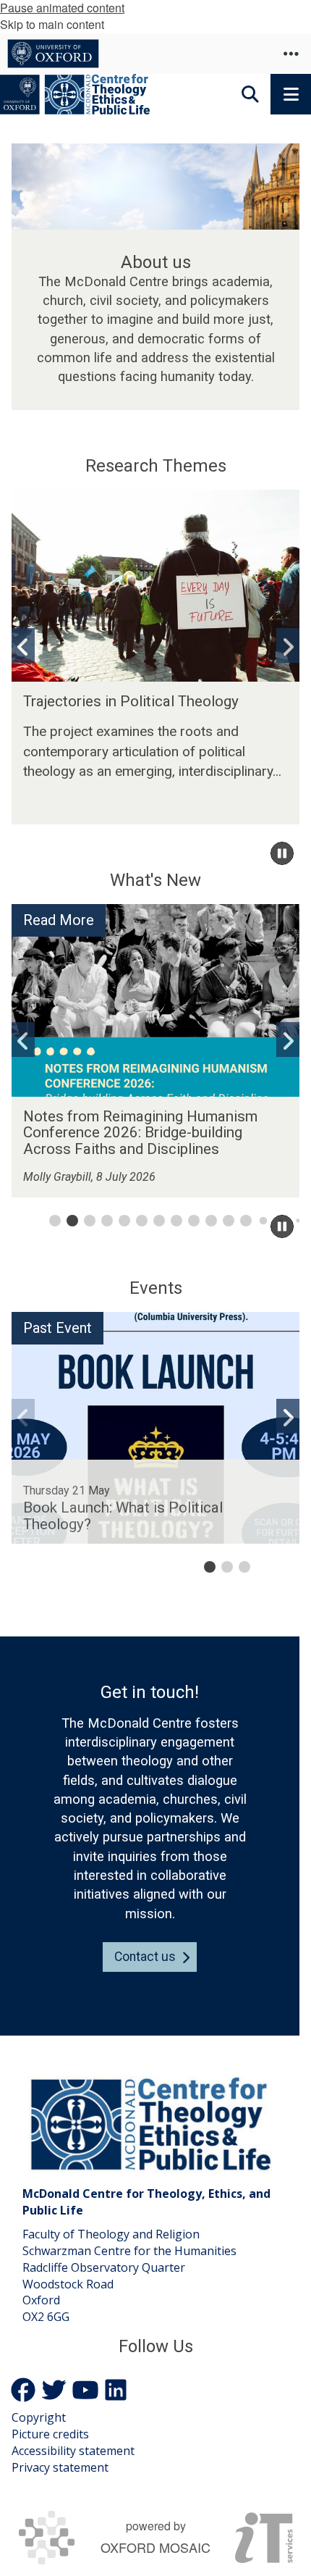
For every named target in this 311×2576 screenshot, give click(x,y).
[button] (291, 54)
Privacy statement (60, 2467)
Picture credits (50, 2434)
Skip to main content (52, 24)
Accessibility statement (73, 2451)
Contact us (145, 1957)
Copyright (39, 2417)
